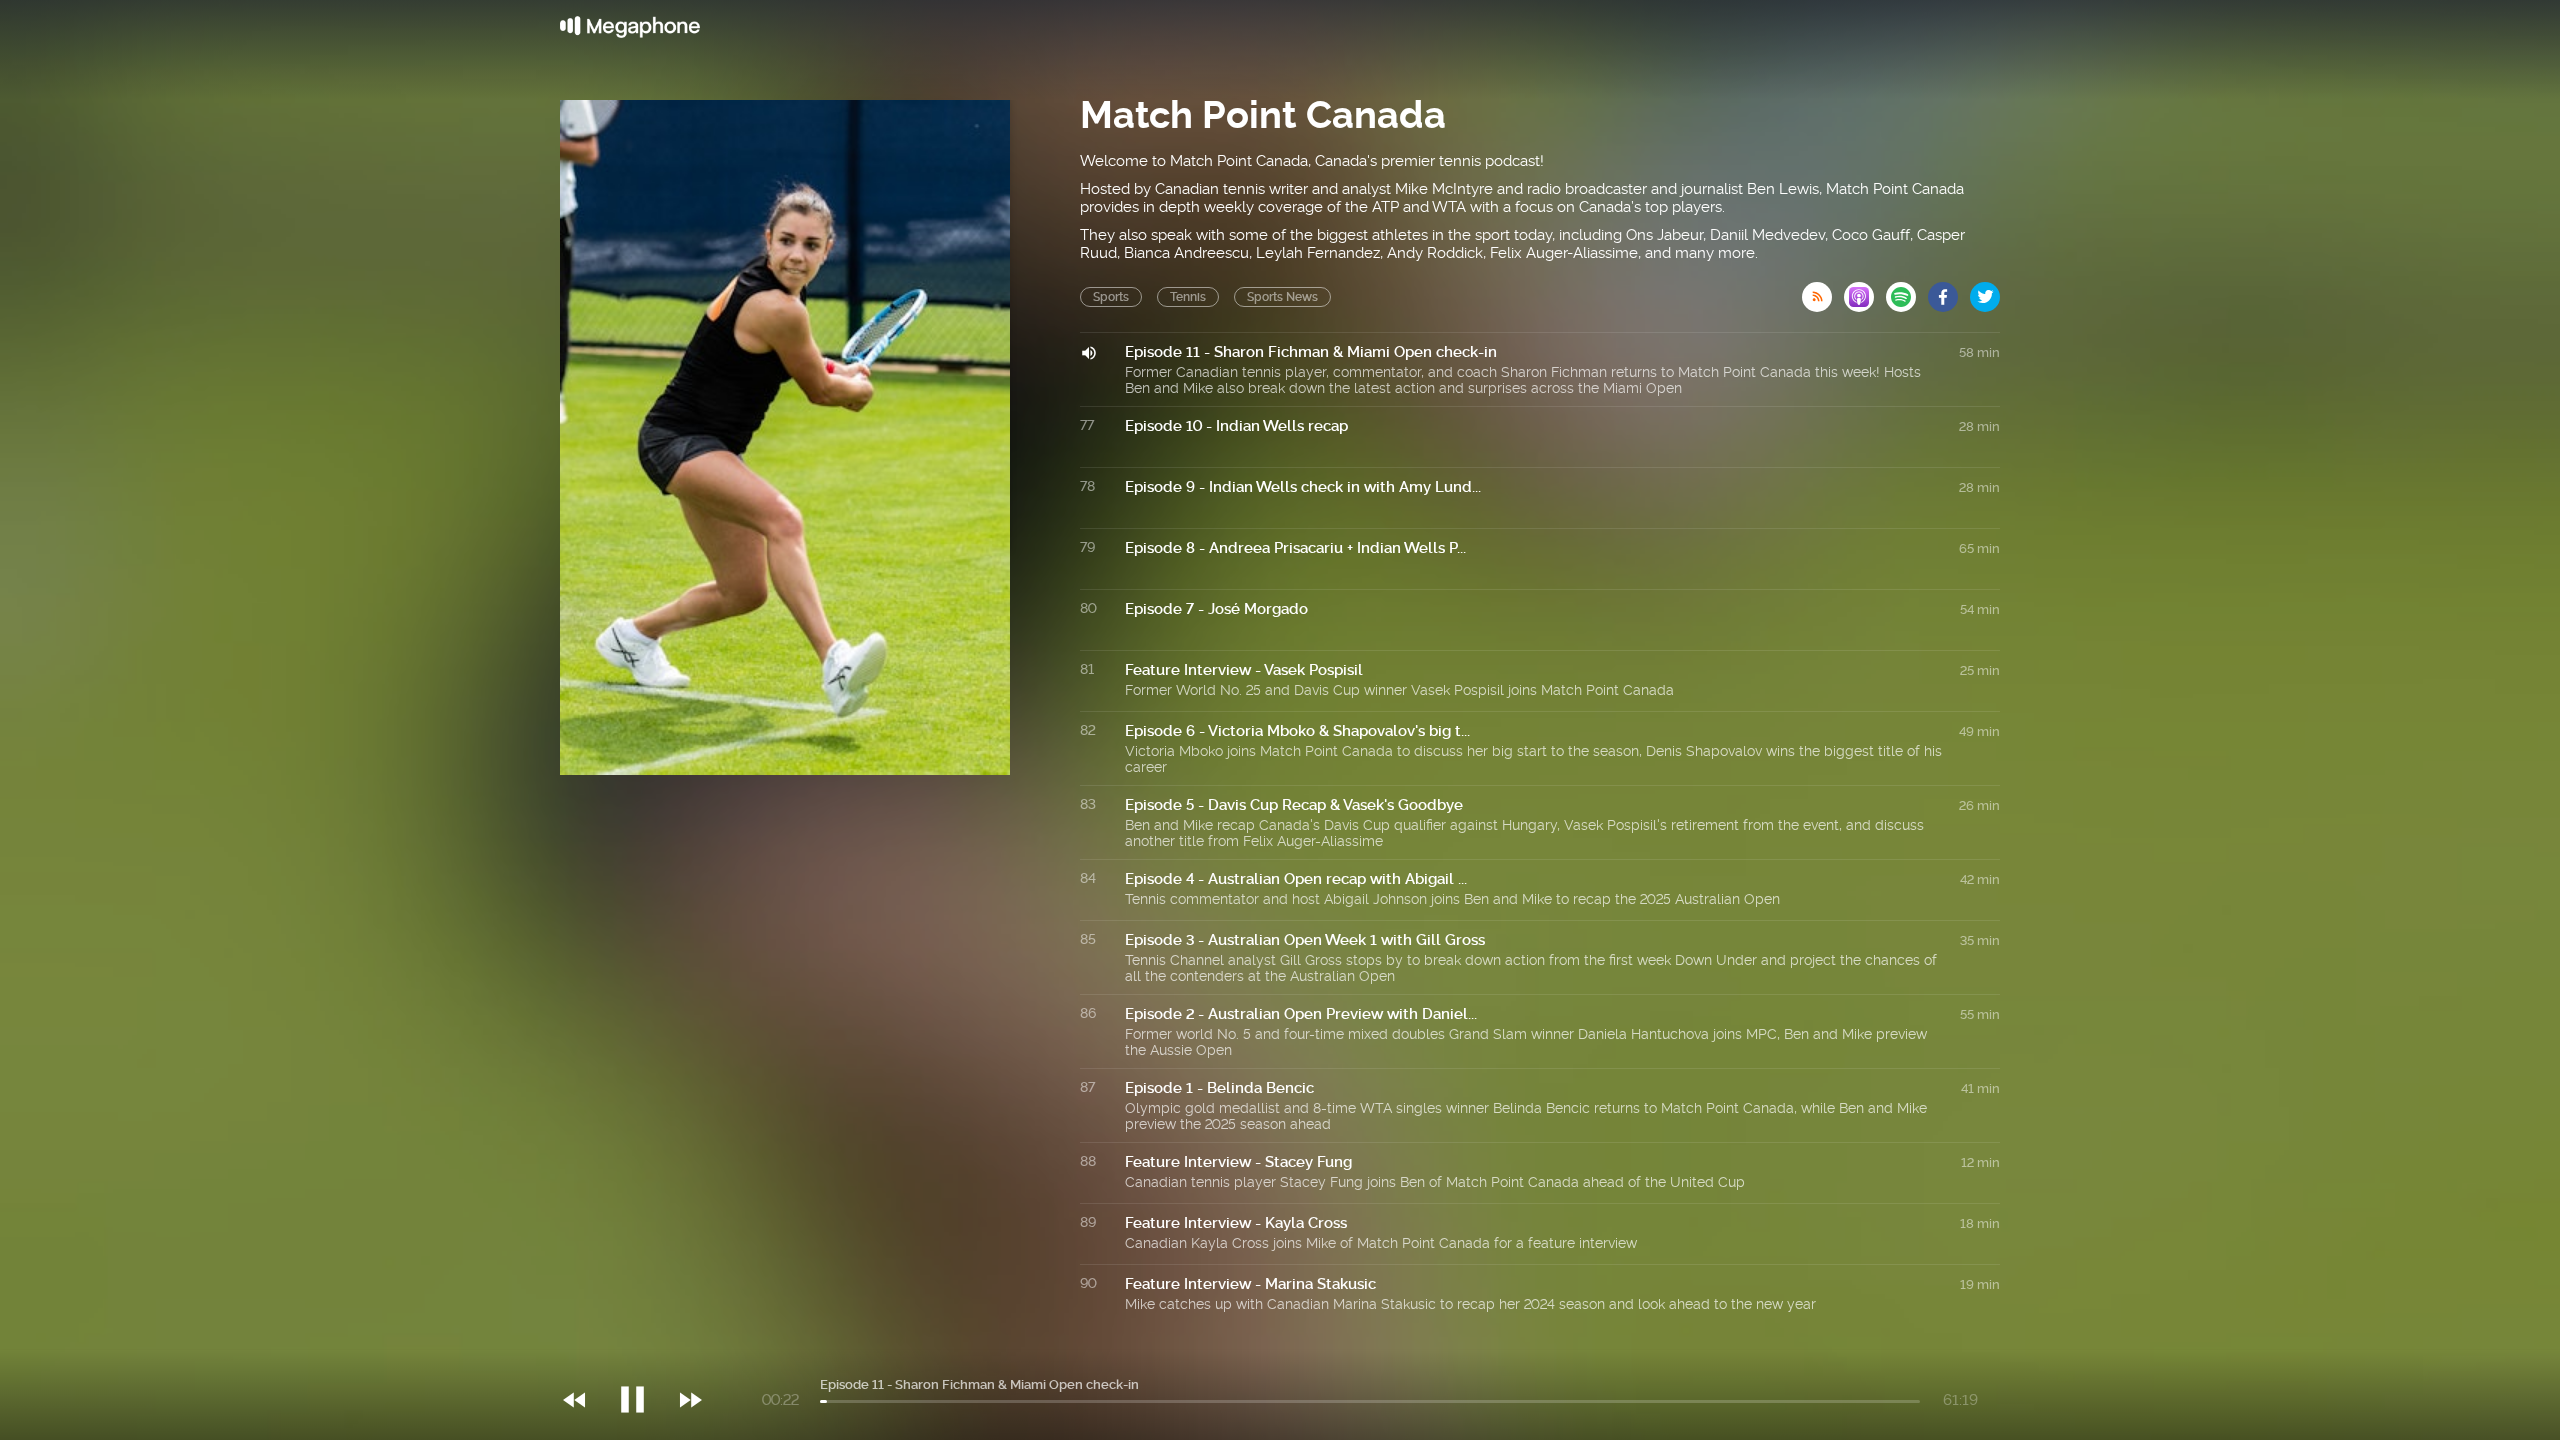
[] (642, 1359)
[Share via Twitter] (1985, 291)
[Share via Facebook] (1949, 291)
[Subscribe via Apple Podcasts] (1865, 291)
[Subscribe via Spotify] (1907, 291)
